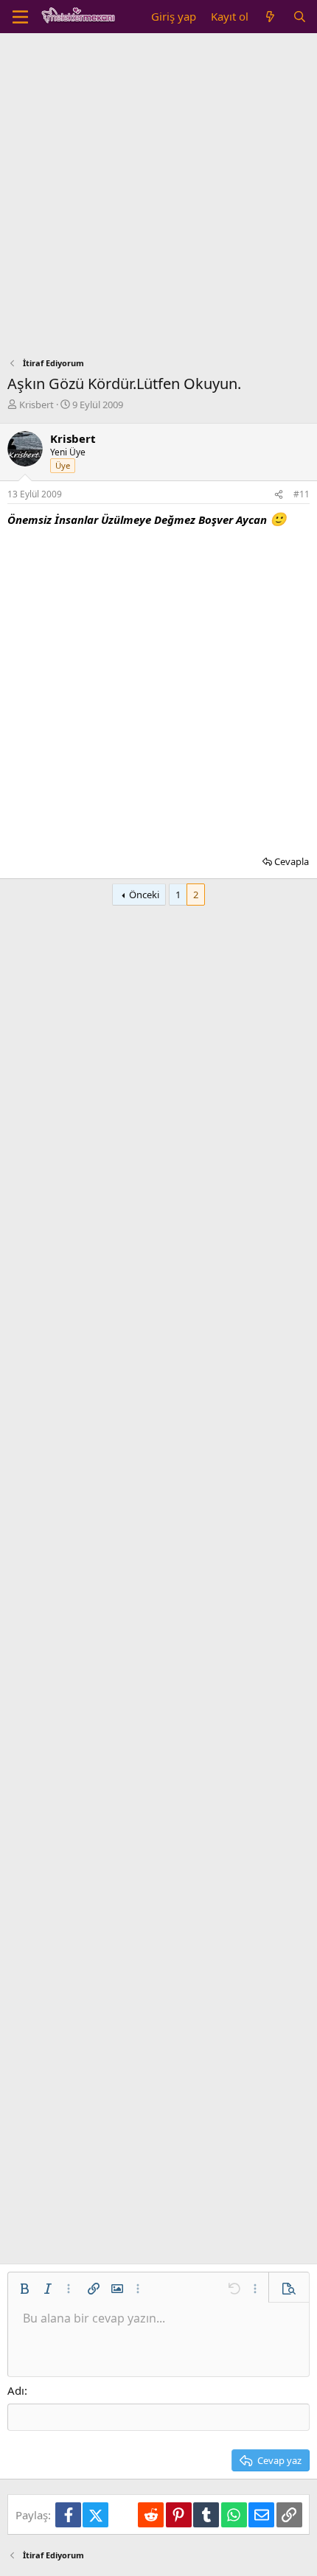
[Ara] (300, 17)
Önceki (144, 895)
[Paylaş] (279, 495)
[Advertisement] (158, 199)
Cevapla (292, 861)
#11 (302, 494)
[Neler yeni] (270, 17)
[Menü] (20, 17)
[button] (24, 2289)
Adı (16, 2390)
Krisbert (36, 405)
